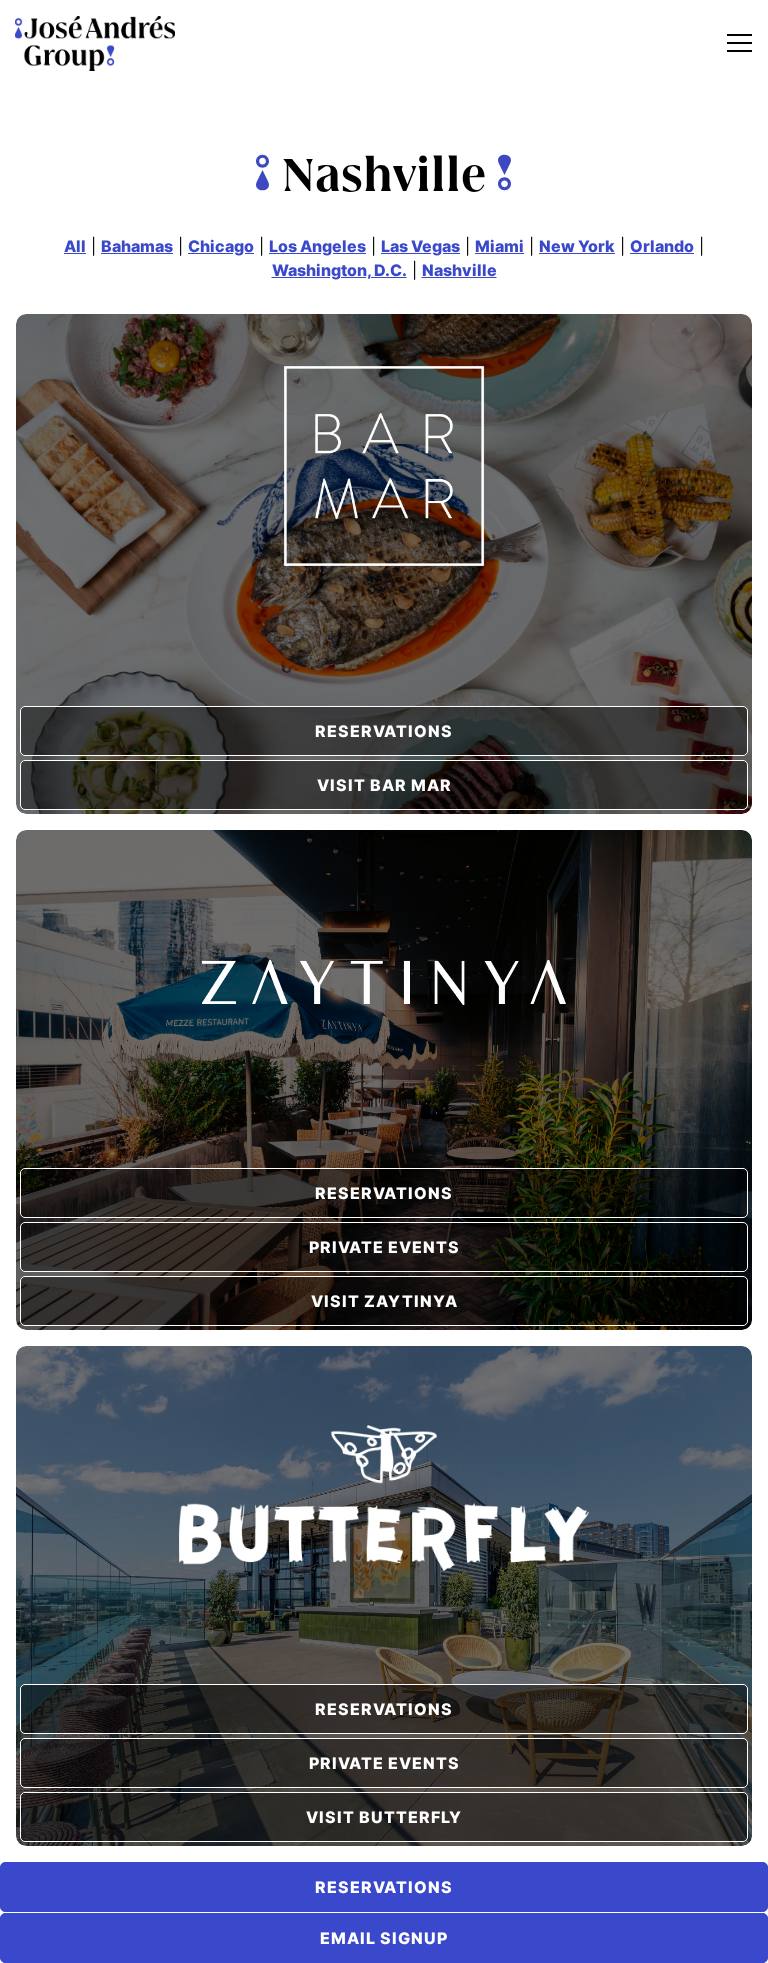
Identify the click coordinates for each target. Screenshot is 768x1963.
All (75, 246)
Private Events (384, 1247)
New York (577, 246)
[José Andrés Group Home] (95, 42)
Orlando (662, 246)
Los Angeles (317, 246)
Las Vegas (420, 246)
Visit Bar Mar (384, 785)
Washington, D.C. (339, 270)
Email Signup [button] (384, 1938)
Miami (499, 246)
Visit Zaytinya (384, 1301)
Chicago (221, 246)
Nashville (459, 270)
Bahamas (137, 246)
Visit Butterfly (384, 1817)
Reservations (384, 731)
